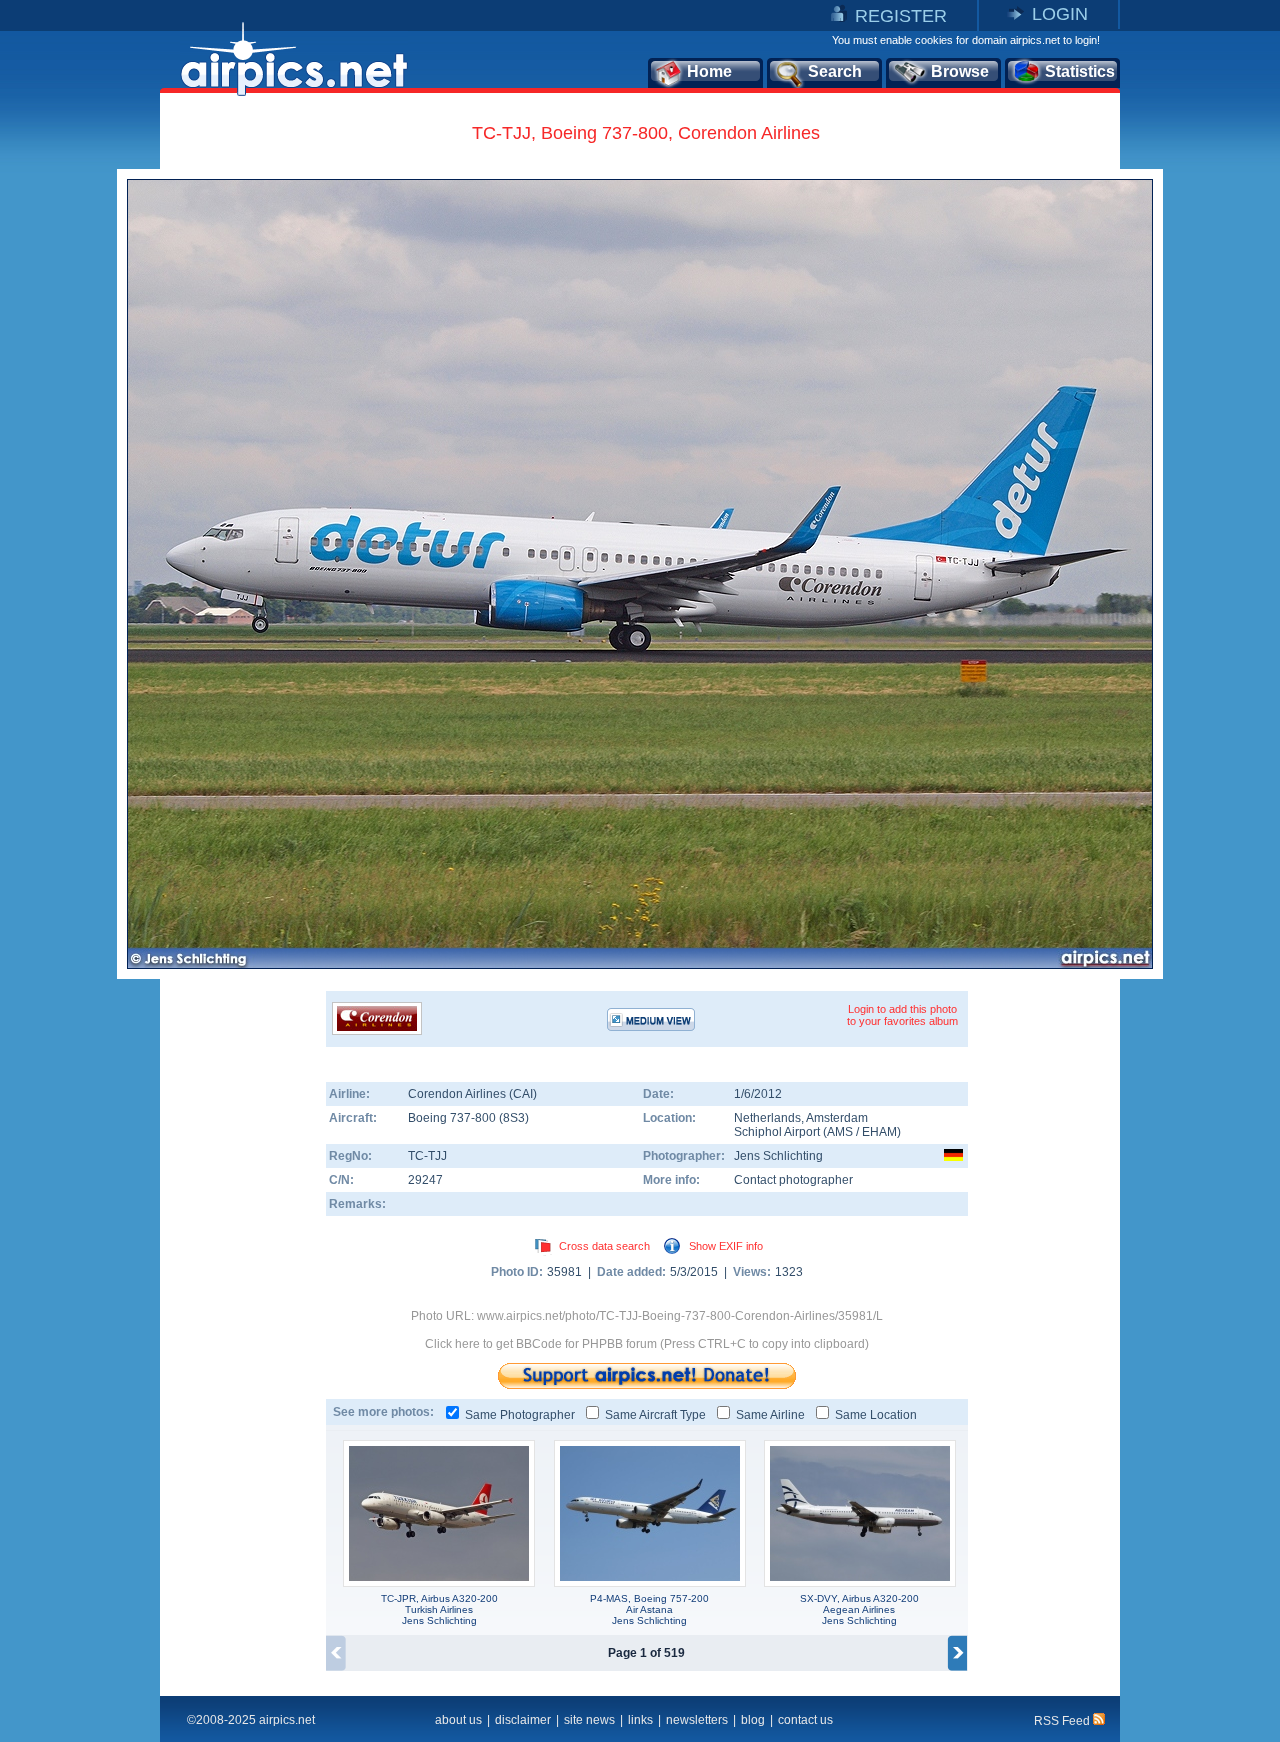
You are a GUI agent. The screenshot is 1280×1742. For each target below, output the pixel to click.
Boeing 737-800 (453, 1118)
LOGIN (1060, 14)
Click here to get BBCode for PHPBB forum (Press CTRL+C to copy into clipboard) (647, 1344)
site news (589, 1720)
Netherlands (767, 1118)
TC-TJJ (427, 1156)
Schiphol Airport (777, 1132)
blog (753, 1720)
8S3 (514, 1118)
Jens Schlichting (778, 1156)
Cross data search (604, 1246)
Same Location (876, 1415)
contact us (805, 1720)
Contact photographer (793, 1180)
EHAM (879, 1132)
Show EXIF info (726, 1246)
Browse (960, 71)
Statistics (1080, 71)
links (640, 1720)
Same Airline (770, 1415)
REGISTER (901, 16)
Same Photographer (520, 1415)
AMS (840, 1132)
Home (709, 71)
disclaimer (523, 1720)
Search (835, 71)
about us (458, 1720)
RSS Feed (1063, 1721)
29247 (425, 1180)
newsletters (697, 1720)
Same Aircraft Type (655, 1415)
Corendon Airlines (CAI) (472, 1094)
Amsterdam (837, 1118)
